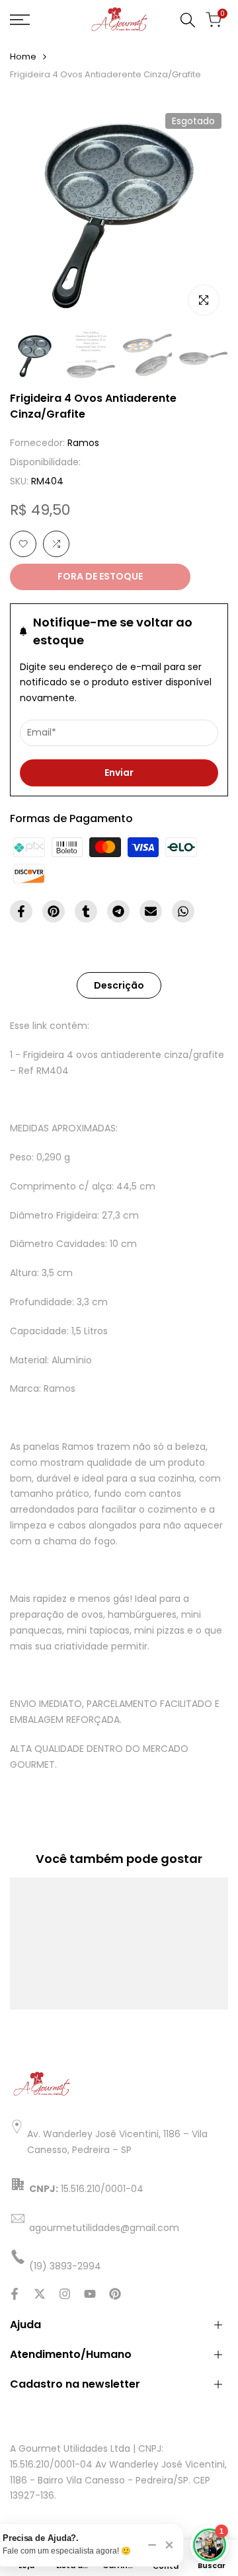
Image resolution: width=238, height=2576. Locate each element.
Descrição (119, 985)
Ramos (83, 443)
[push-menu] (20, 20)
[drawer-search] (188, 20)
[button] (23, 544)
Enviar (119, 773)
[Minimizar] (152, 2545)
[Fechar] (169, 2545)
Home (23, 57)
